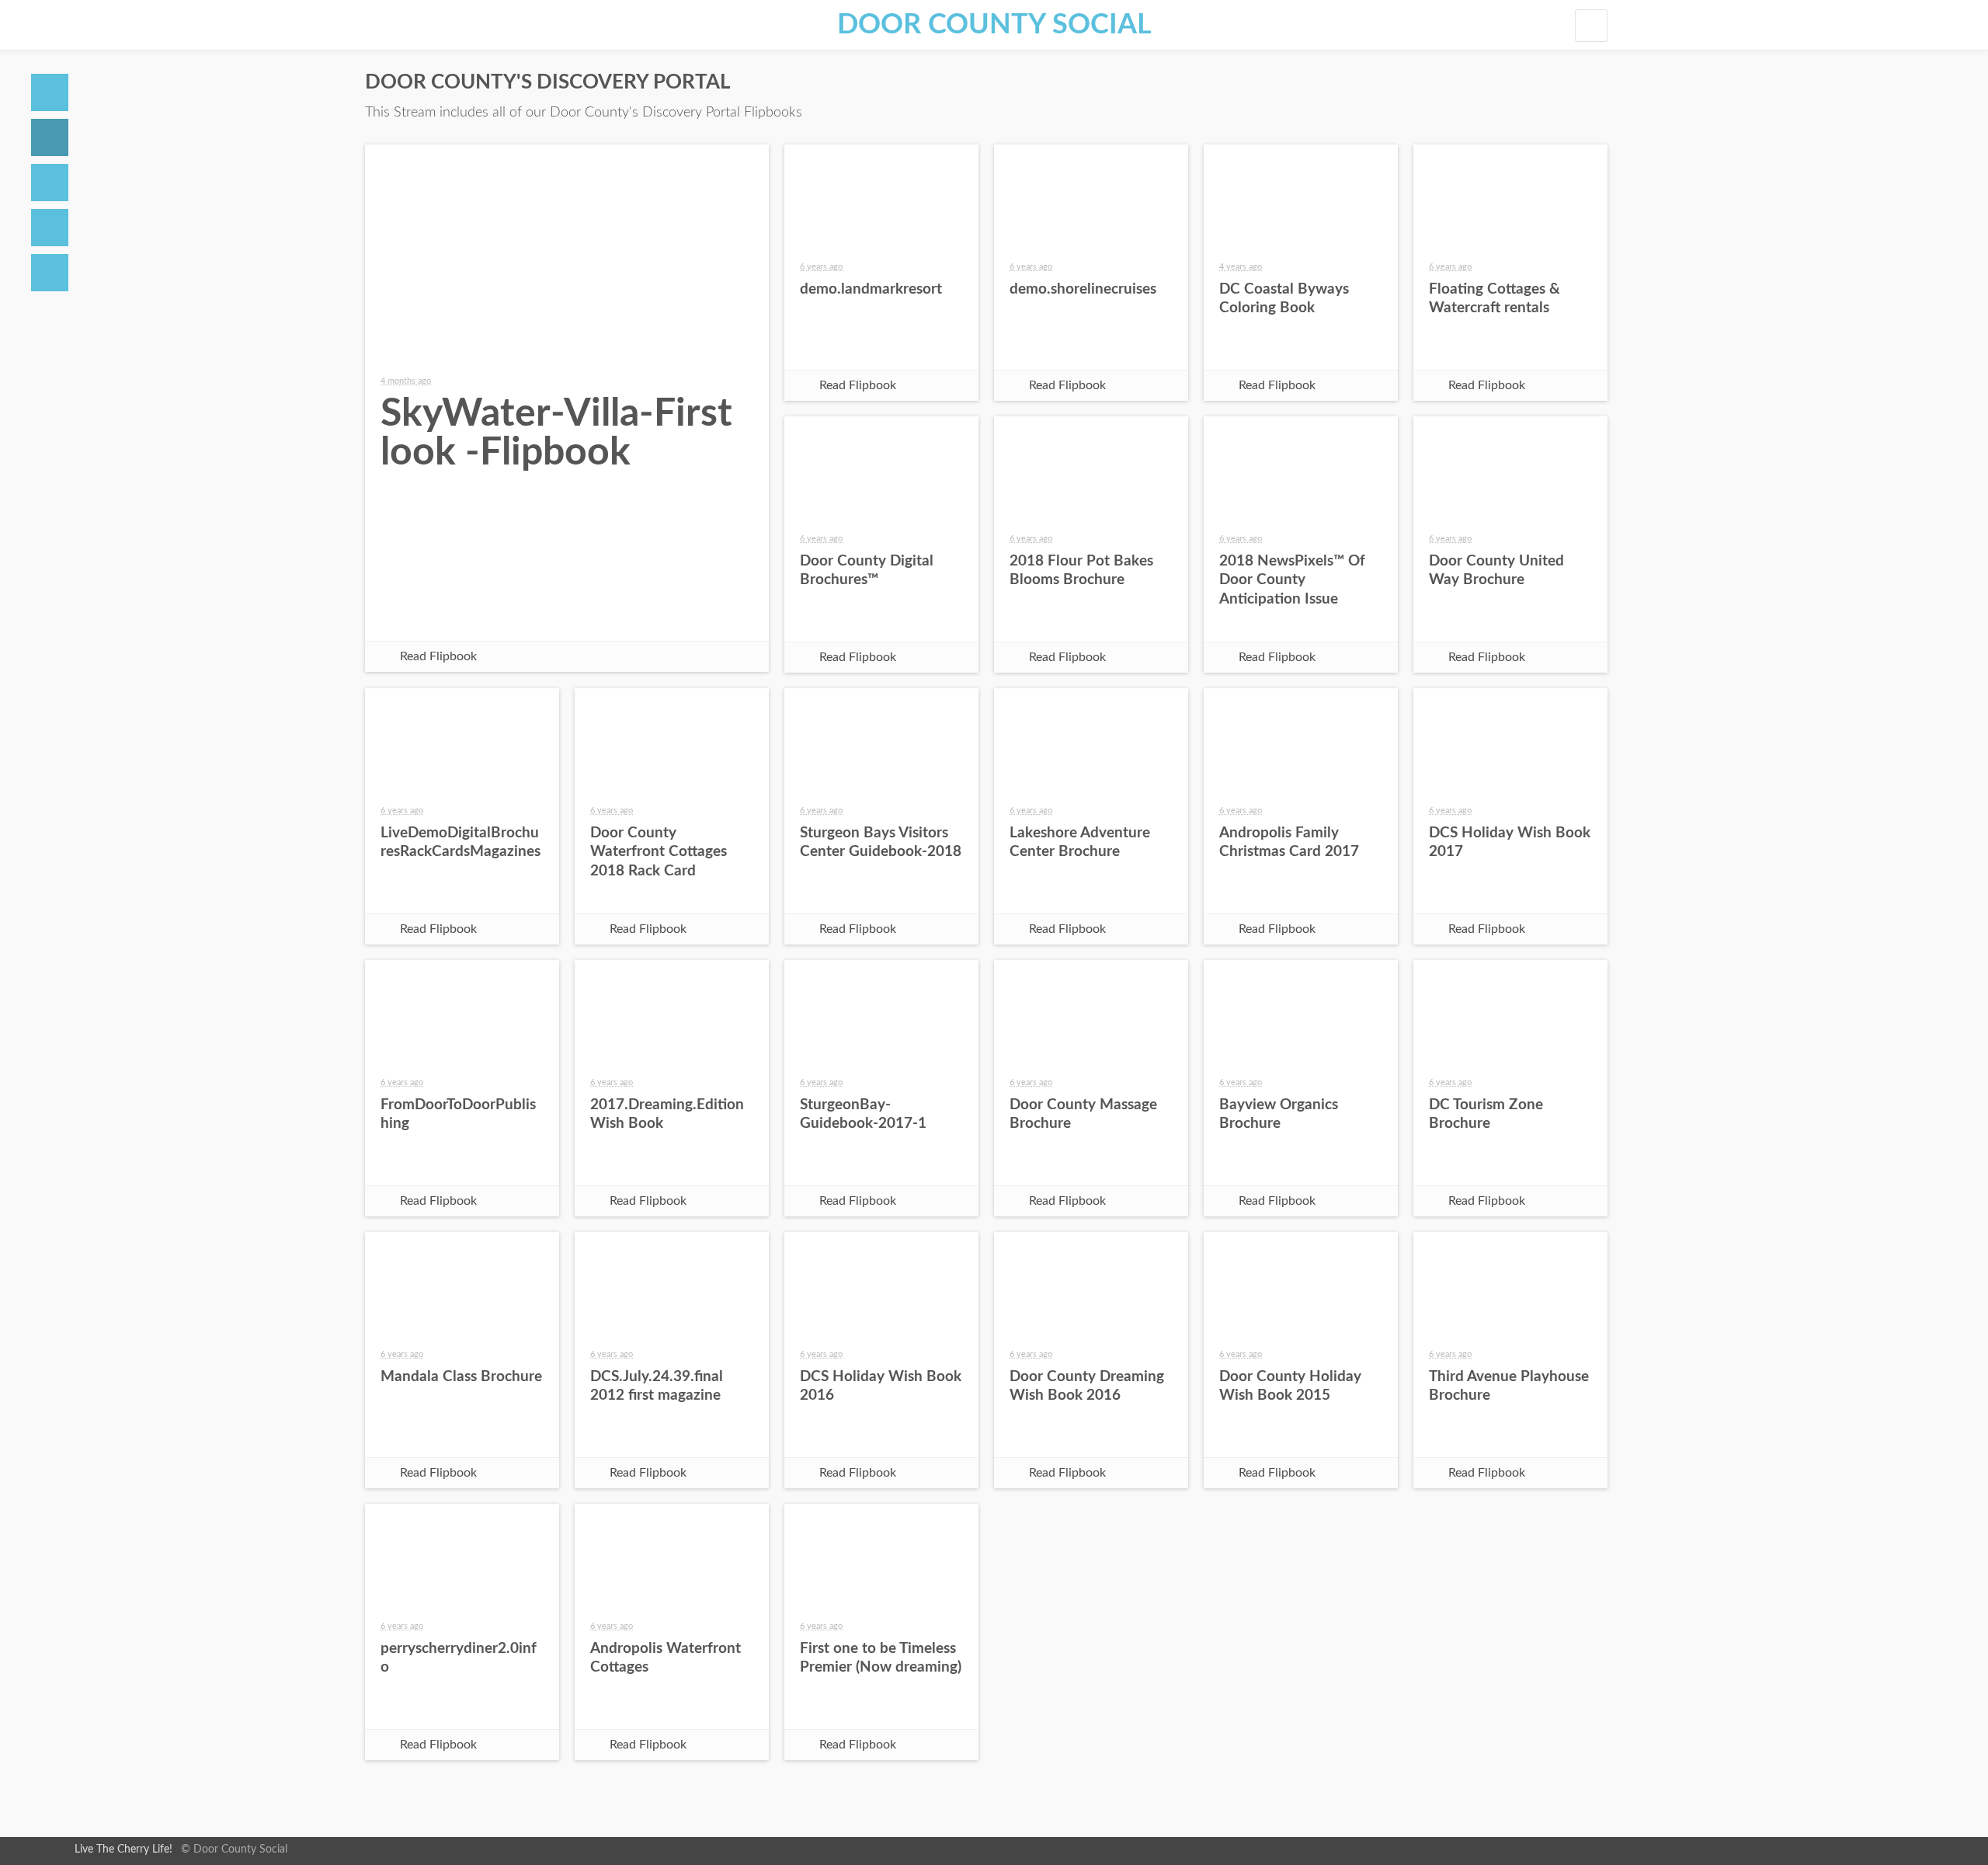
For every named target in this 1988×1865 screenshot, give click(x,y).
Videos (50, 228)
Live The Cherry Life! (123, 1849)
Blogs (50, 273)
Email (604, 614)
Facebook (455, 614)
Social (50, 183)
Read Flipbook (438, 656)
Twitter (530, 614)
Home (50, 92)
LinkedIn (679, 614)
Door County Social (994, 25)
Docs (50, 137)
